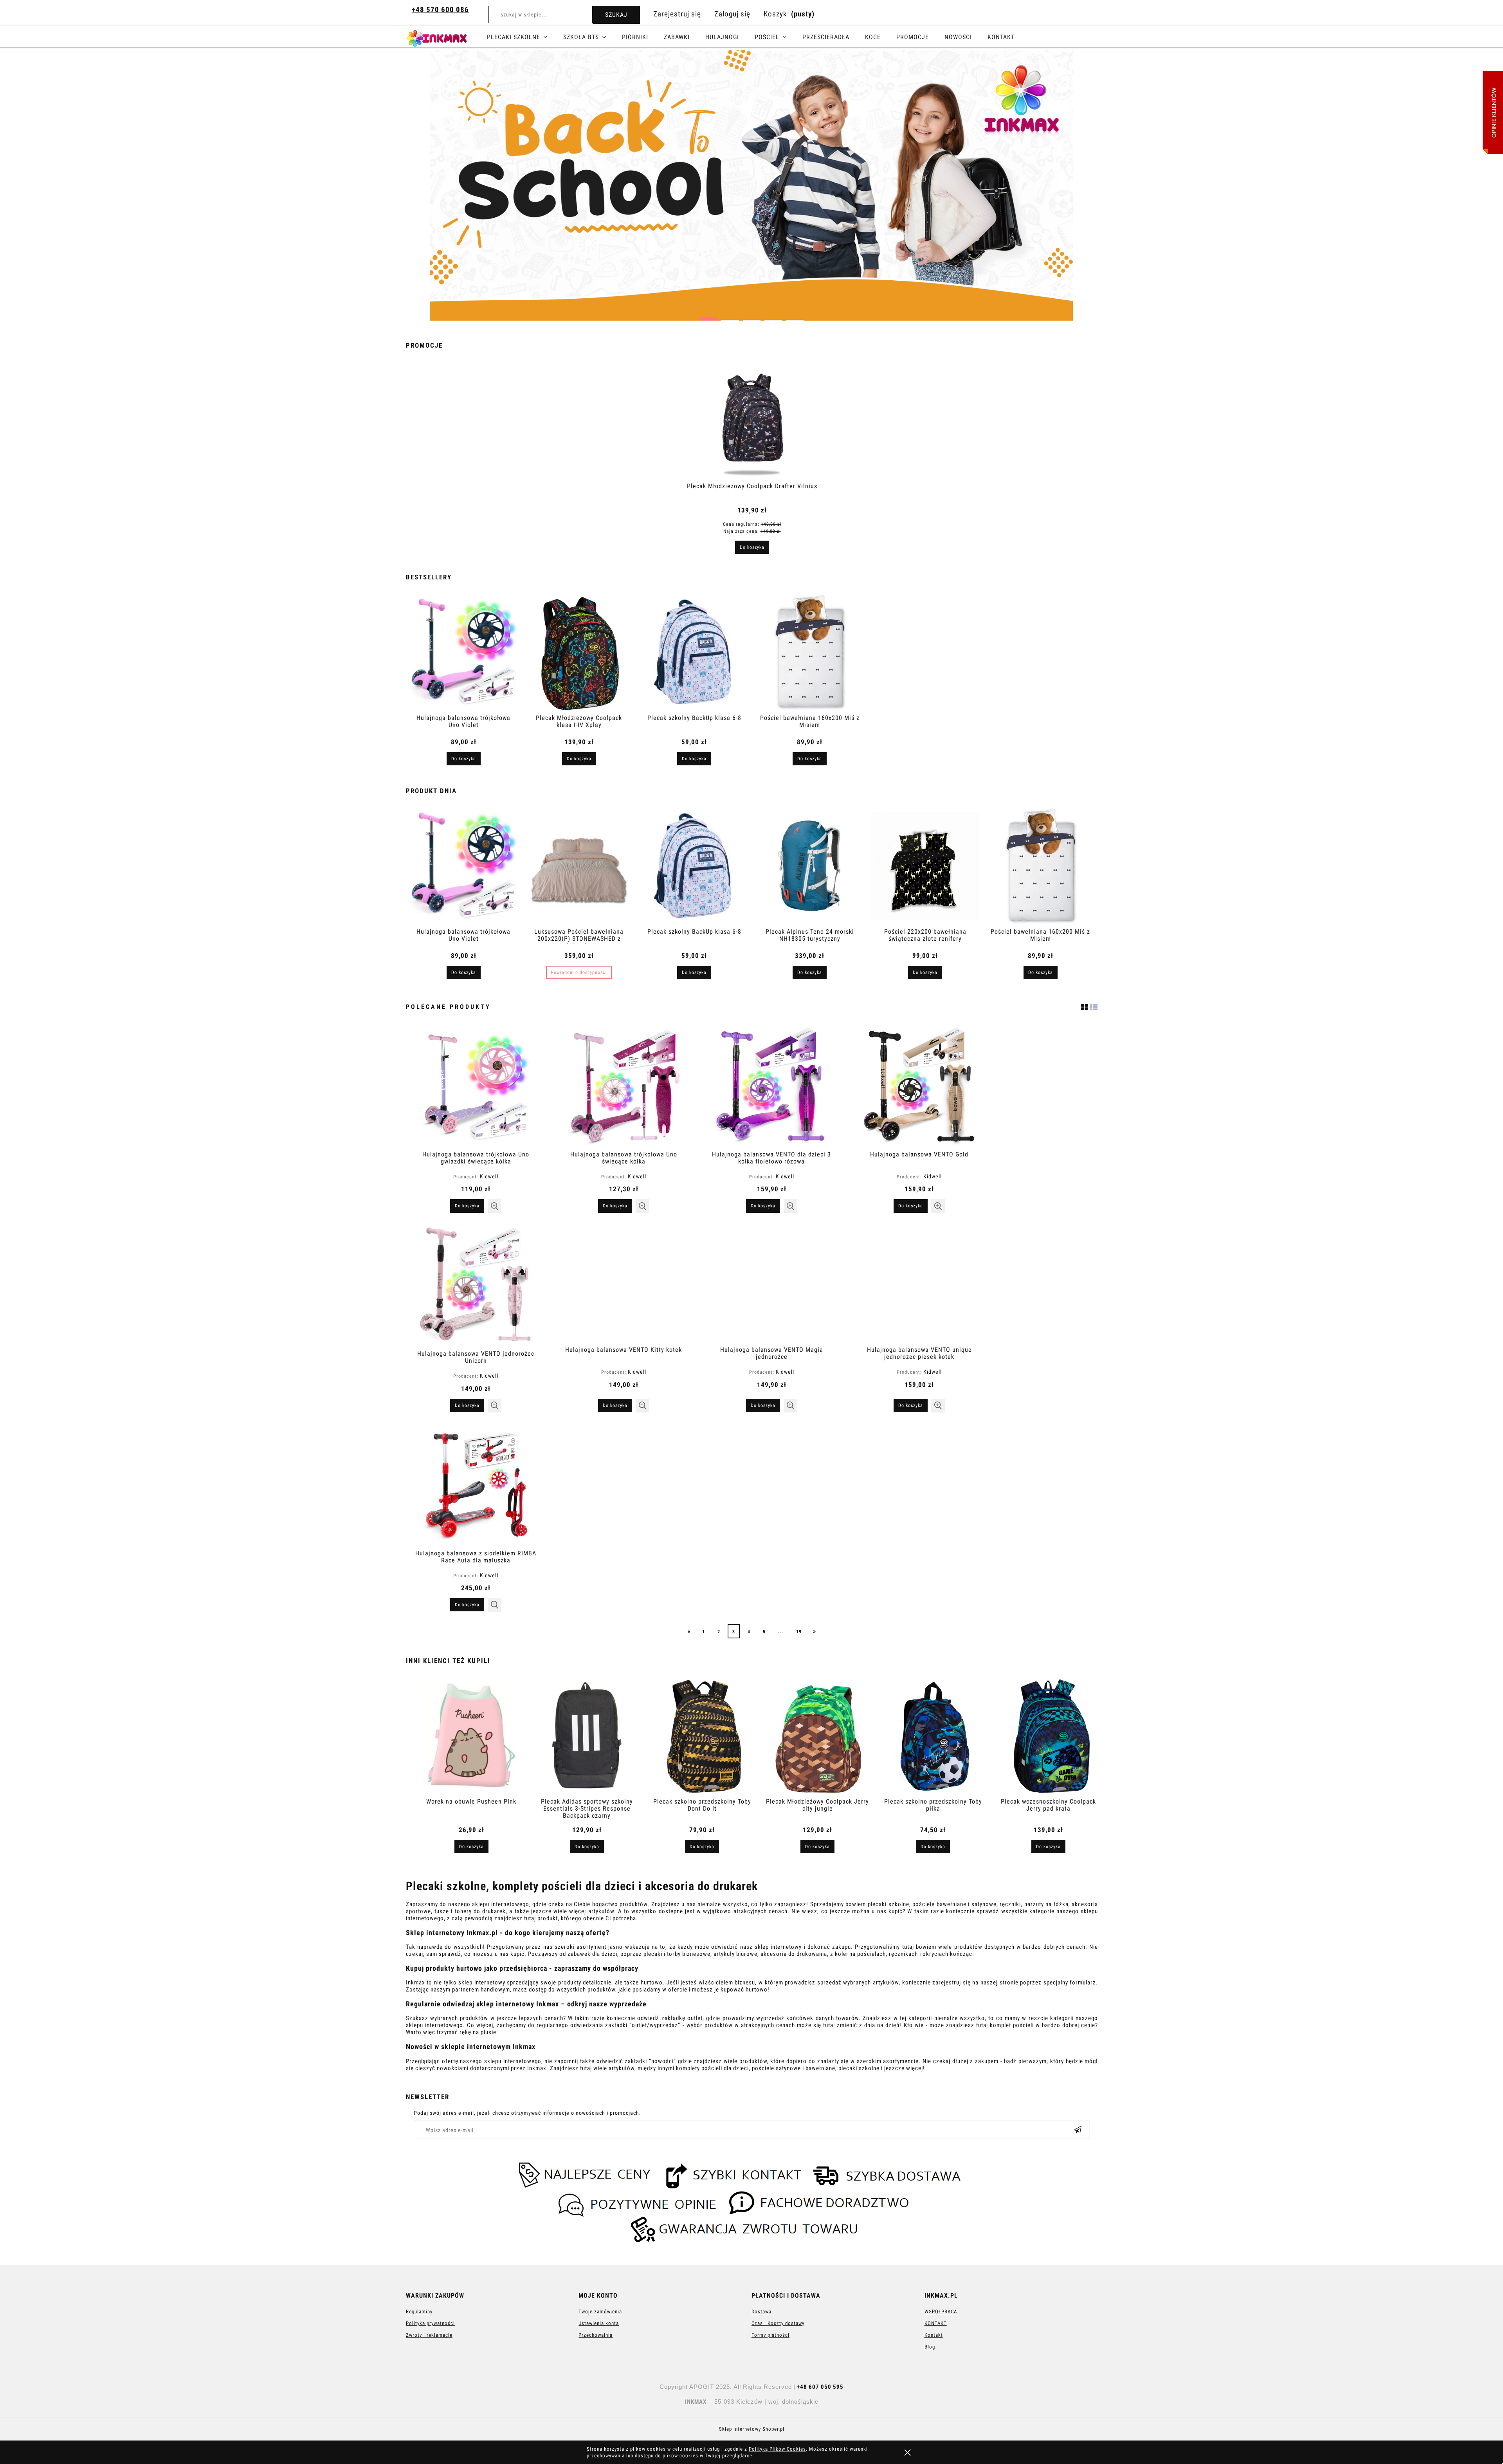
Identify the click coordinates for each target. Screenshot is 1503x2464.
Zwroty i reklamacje (429, 2335)
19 (799, 1632)
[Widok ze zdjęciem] (1085, 1007)
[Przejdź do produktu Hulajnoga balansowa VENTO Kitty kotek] (624, 1283)
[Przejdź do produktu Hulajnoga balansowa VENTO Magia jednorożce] (771, 1283)
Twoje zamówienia (600, 2312)
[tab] (709, 317)
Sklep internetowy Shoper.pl (752, 2429)
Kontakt (934, 2335)
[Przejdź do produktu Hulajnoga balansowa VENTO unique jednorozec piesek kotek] (919, 1283)
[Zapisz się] (1078, 2130)
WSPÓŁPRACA (941, 2312)
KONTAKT (936, 2323)
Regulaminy (419, 2312)
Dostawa (761, 2312)
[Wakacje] (751, 185)
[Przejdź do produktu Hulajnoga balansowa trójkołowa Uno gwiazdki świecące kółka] (476, 1086)
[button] (495, 1206)
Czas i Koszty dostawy (778, 2323)
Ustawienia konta (599, 2323)
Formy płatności (770, 2335)
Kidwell (489, 1176)
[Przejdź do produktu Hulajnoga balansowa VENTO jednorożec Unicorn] (476, 1285)
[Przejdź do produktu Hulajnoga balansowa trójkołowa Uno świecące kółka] (624, 1086)
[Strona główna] (446, 37)
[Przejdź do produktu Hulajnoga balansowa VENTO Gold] (919, 1086)
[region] (751, 185)
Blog (930, 2347)
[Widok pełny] (1094, 1007)
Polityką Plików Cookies (777, 2449)
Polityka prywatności (430, 2323)
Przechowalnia (596, 2335)
